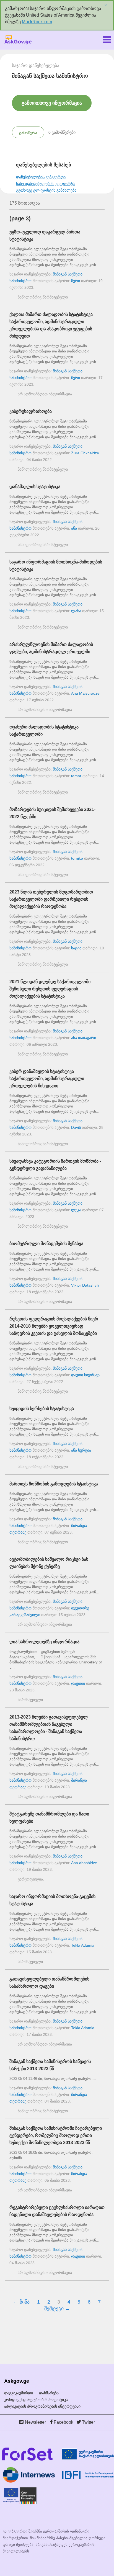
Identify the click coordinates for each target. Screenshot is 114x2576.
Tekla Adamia (83, 1945)
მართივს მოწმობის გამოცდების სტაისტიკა (54, 1484)
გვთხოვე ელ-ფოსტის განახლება (46, 190)
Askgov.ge (18, 40)
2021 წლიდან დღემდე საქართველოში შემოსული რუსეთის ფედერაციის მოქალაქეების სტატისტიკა (50, 989)
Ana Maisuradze (85, 693)
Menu (107, 38)
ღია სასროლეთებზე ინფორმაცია (44, 1642)
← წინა (21, 2302)
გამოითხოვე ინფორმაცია (52, 103)
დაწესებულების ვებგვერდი (41, 177)
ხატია (76, 948)
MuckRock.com (37, 22)
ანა (74, 528)
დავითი (78, 1683)
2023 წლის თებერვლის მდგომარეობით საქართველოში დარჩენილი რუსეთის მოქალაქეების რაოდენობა (51, 899)
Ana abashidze (84, 1863)
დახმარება (49, 2393)
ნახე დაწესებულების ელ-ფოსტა (45, 184)
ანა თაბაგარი (84, 1038)
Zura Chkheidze (85, 453)
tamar (76, 776)
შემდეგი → (57, 2309)
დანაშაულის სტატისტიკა (35, 487)
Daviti (76, 1127)
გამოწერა (28, 133)
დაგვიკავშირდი (19, 2393)
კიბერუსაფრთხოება (31, 411)
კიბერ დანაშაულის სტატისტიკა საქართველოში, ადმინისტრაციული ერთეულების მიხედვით (47, 1079)
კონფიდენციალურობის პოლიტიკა (36, 2400)
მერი (76, 281)
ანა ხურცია (81, 1450)
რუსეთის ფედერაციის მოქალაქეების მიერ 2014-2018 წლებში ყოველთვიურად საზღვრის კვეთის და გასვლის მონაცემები (54, 1326)
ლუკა (76, 1210)
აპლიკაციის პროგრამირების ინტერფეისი (42, 2406)
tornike (77, 858)
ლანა (76, 611)
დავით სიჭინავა (85, 1375)
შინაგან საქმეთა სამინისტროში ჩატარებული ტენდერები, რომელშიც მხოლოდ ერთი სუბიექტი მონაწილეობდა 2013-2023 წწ (56, 2135)
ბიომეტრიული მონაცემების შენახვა (46, 1244)
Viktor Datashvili (85, 1285)
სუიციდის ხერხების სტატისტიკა (42, 1409)
